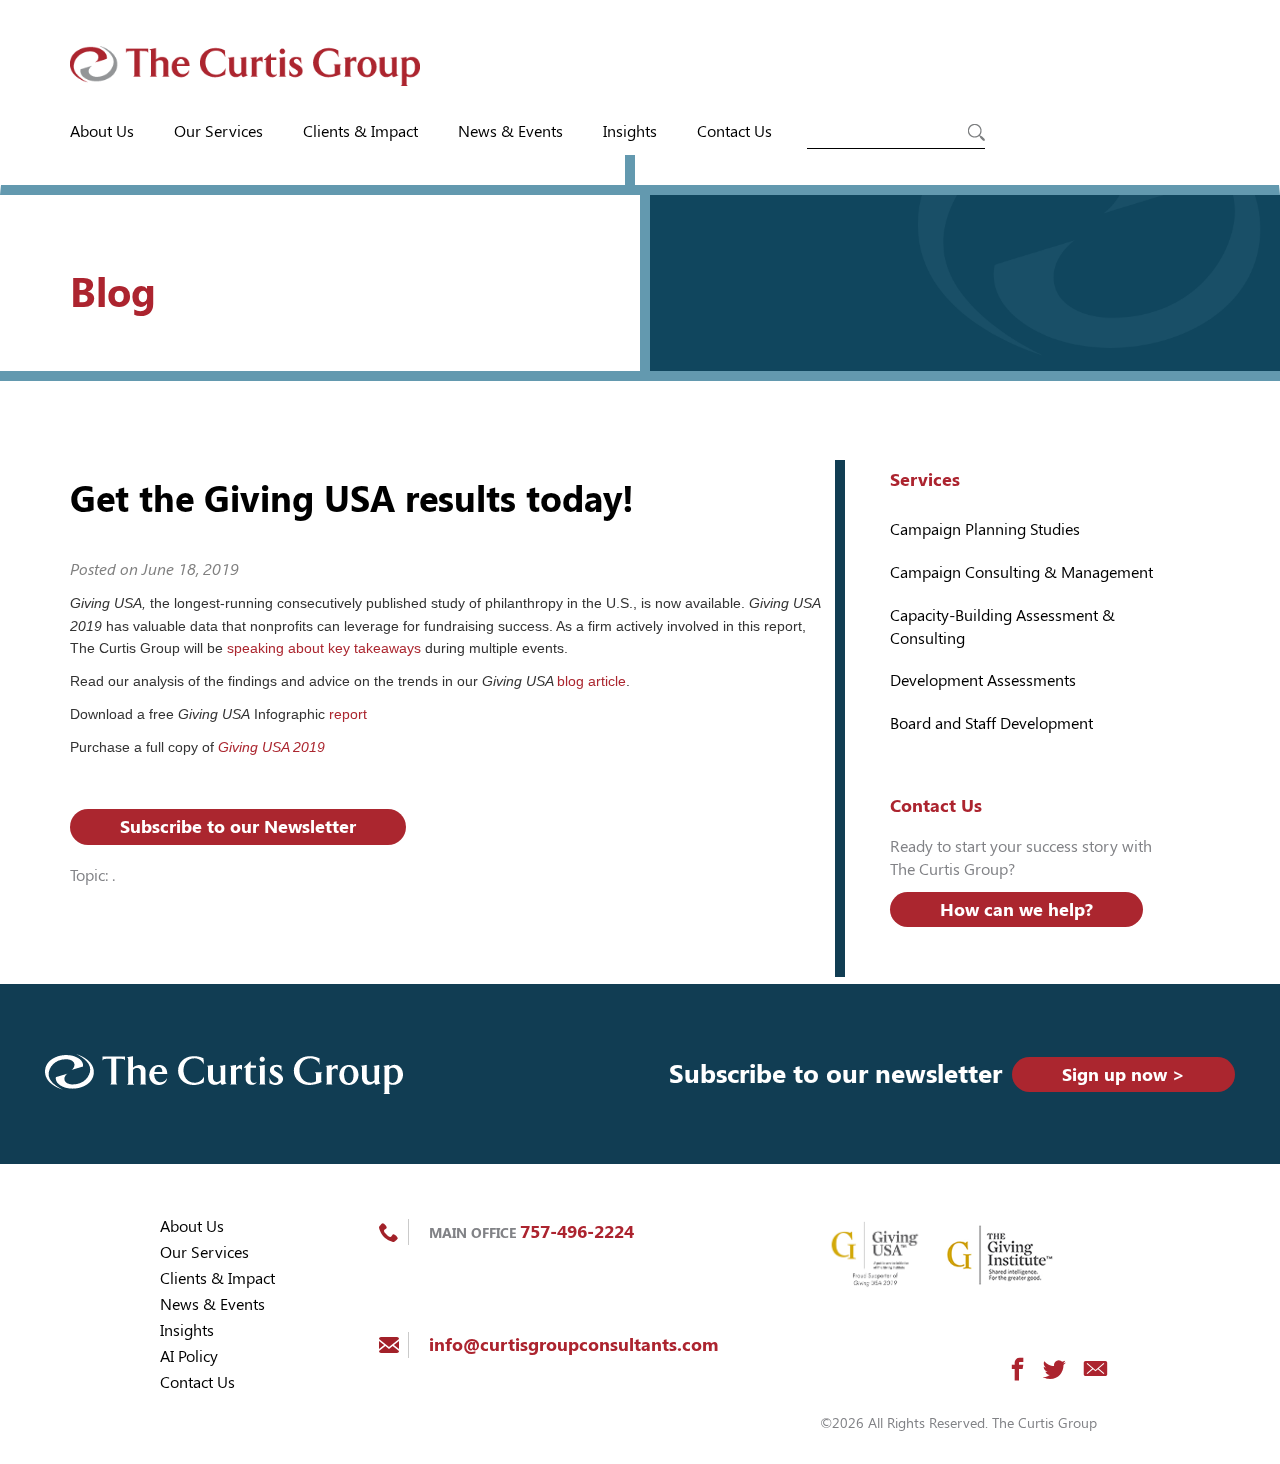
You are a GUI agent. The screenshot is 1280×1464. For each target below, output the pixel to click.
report (348, 714)
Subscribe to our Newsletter (238, 826)
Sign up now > (1123, 1074)
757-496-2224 (577, 1231)
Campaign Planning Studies (985, 529)
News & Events (510, 131)
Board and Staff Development (991, 723)
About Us (102, 131)
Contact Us (734, 131)
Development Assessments (983, 680)
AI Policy (189, 1356)
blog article (591, 681)
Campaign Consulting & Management (1021, 572)
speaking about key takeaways (324, 648)
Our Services (218, 131)
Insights (630, 131)
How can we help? (1016, 909)
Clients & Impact (360, 131)
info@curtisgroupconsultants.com (573, 1344)
